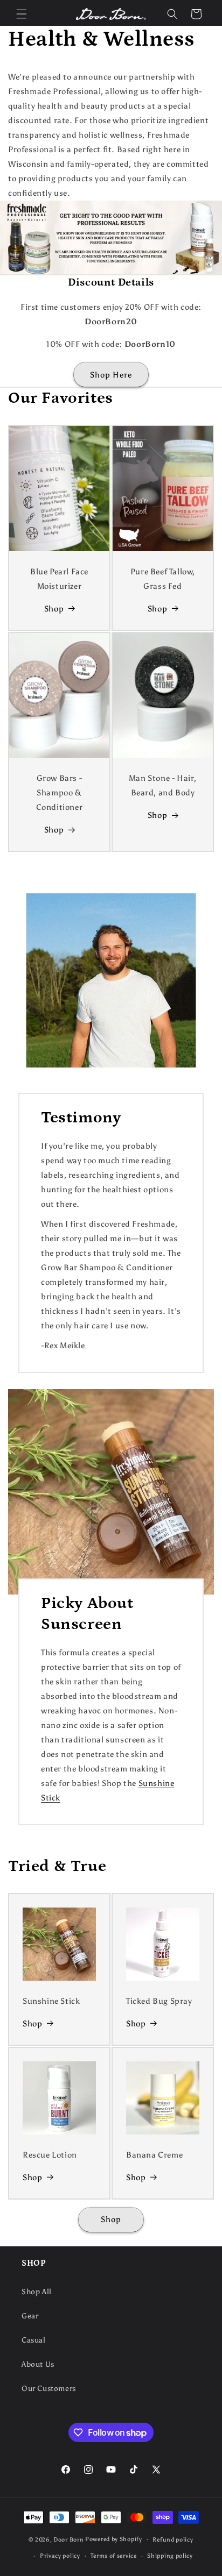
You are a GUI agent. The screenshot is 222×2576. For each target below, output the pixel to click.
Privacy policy (60, 2556)
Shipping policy (170, 2556)
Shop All (37, 2292)
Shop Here (111, 375)
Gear (30, 2316)
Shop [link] (32, 2177)
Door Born (68, 2539)
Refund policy (173, 2540)
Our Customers (49, 2389)
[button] (22, 14)
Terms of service (113, 2556)
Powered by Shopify (114, 2539)
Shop (54, 609)
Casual (34, 2340)
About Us (38, 2364)
